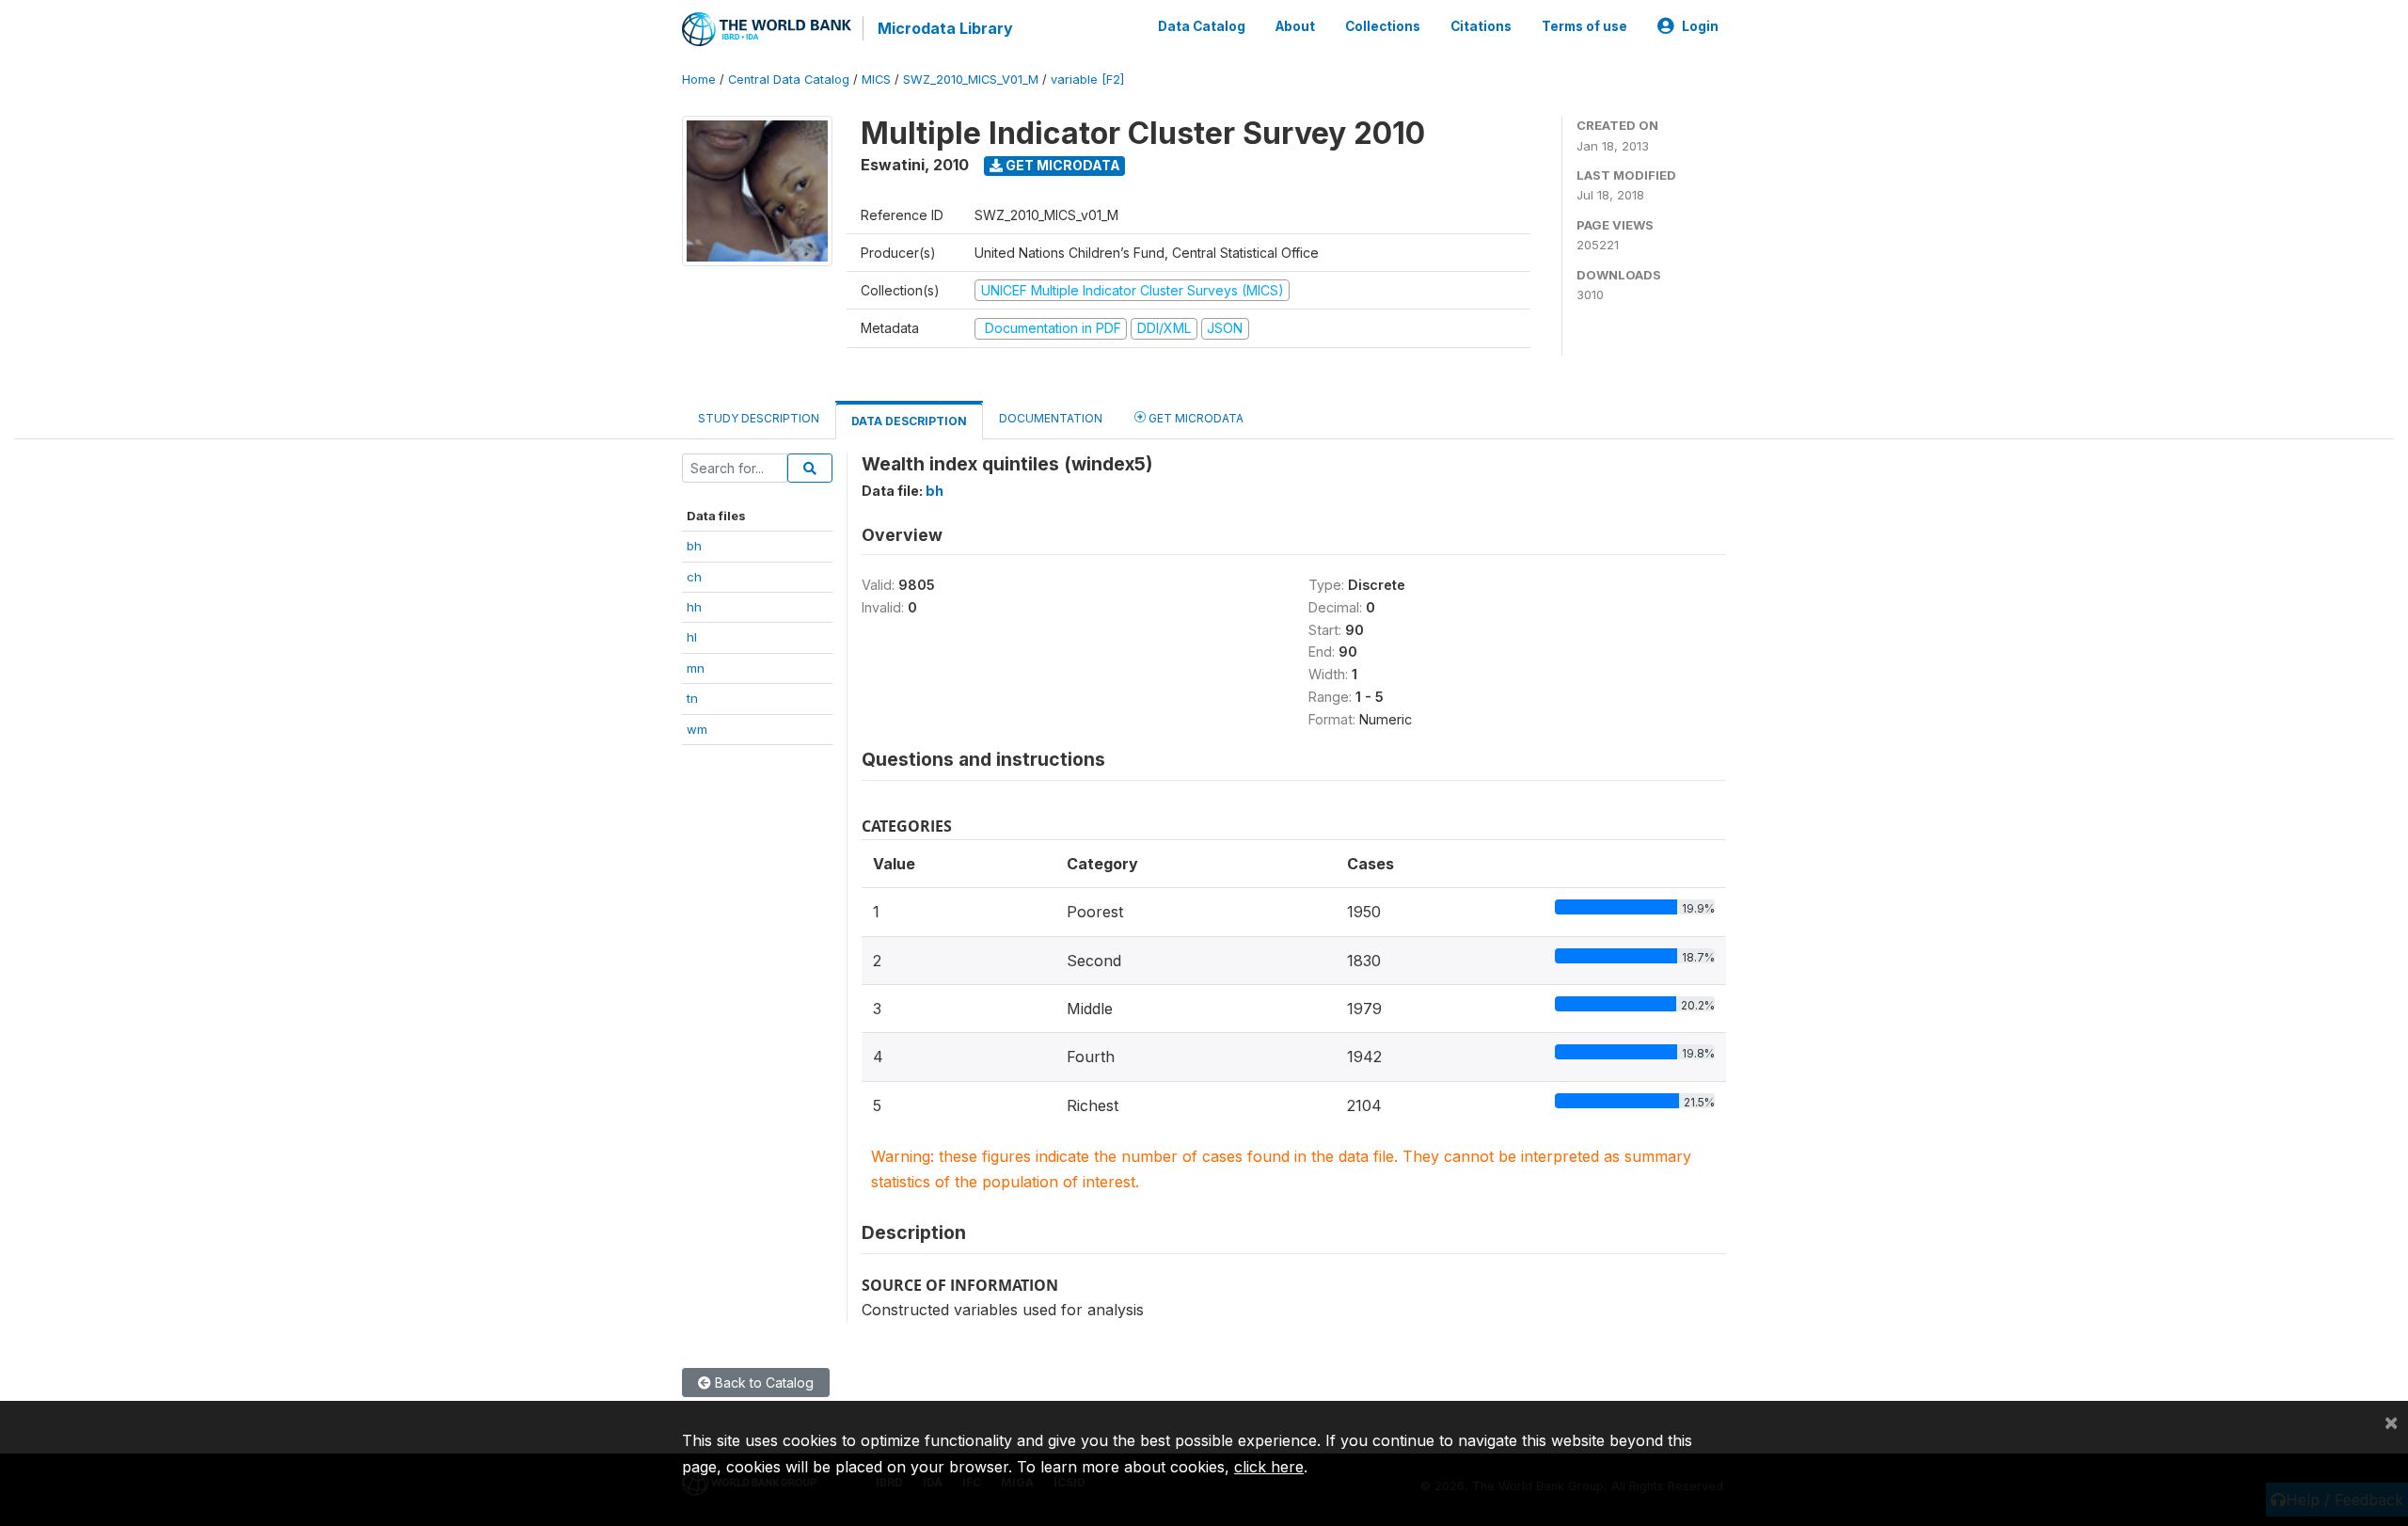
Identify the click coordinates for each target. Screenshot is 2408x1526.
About (1295, 26)
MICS (876, 79)
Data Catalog (1202, 26)
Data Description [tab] (909, 421)
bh (694, 546)
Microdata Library (945, 28)
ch (694, 577)
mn (696, 668)
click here (1269, 1467)
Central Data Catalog (789, 79)
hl (692, 637)
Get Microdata (1061, 165)
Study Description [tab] (759, 418)
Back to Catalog (762, 1383)
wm (697, 729)
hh (694, 607)
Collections (1383, 26)
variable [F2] (1087, 79)
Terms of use (1584, 26)
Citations (1481, 26)
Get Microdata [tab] (1195, 418)
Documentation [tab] (1051, 418)
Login (1700, 26)
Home (699, 79)
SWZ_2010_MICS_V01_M (971, 79)
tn (692, 698)
